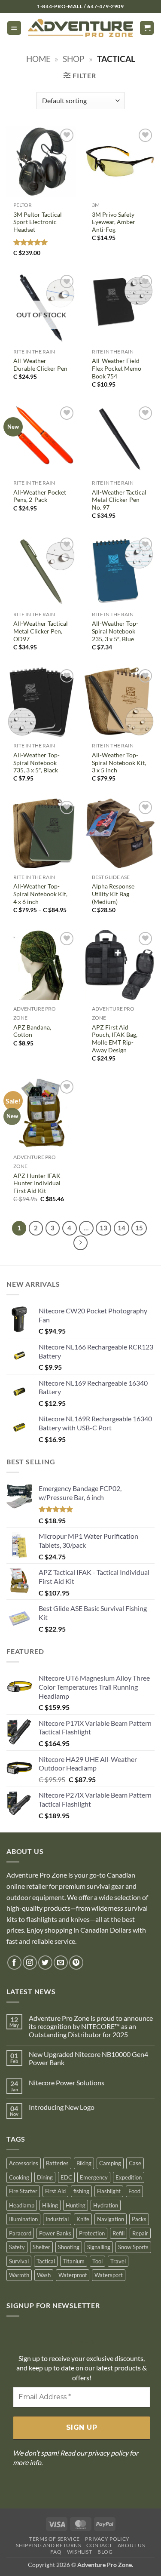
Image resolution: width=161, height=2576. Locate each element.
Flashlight (109, 2191)
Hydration (106, 2205)
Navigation (111, 2219)
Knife (83, 2219)
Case (135, 2163)
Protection (92, 2233)
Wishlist (80, 2552)
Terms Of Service (55, 2539)
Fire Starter (23, 2191)
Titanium (74, 2261)
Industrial (57, 2219)
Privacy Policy (107, 2539)
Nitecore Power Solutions (67, 2083)
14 (122, 1228)
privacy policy (108, 2453)
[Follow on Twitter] (45, 1963)
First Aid (55, 2191)
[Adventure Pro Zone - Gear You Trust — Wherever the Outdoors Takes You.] (80, 28)
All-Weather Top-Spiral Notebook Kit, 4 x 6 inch (40, 894)
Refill (118, 2233)
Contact (99, 2545)
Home (38, 59)
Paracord (20, 2233)
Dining (45, 2177)
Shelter (41, 2247)
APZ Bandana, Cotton (32, 1031)
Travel (118, 2261)
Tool (97, 2261)
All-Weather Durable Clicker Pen (40, 365)
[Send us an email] (61, 1963)
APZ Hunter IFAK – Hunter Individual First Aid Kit (39, 1183)
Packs (139, 2219)
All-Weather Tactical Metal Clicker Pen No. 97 (119, 500)
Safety (17, 2247)
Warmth (19, 2275)
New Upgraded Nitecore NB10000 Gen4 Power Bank (88, 2058)
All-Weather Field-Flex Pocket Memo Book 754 (117, 368)
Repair (140, 2233)
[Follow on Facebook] (14, 1963)
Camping (110, 2163)
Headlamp (22, 2205)
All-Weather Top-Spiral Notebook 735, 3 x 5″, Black (36, 763)
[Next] (81, 1243)
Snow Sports (133, 2247)
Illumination (23, 2219)
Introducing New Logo (62, 2107)
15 (139, 1228)
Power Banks (55, 2233)
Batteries (57, 2163)
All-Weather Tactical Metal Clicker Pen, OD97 (41, 631)
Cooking (19, 2177)
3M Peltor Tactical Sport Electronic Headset (38, 222)
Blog (105, 2552)
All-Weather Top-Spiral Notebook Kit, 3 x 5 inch (119, 763)
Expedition (129, 2177)
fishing (81, 2191)
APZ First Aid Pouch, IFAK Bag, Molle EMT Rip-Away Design (115, 1039)
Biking (84, 2163)
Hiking (50, 2205)
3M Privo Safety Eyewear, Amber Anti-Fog (114, 222)
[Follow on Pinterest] (76, 1963)
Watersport (109, 2275)
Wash (44, 2275)
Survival (19, 2261)
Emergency (94, 2177)
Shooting (69, 2247)
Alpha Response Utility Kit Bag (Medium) (113, 894)
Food (134, 2191)
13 (103, 1228)
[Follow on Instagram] (30, 1963)
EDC (66, 2177)
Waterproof (73, 2275)
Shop (74, 59)
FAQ (56, 2552)
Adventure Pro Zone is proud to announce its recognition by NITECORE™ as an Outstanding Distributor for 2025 (91, 2026)
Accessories (24, 2163)
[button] (14, 28)
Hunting (76, 2205)
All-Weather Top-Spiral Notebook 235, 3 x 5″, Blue (115, 631)
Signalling (99, 2247)
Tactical (46, 2261)
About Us (131, 2545)
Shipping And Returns (48, 2545)
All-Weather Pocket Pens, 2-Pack (40, 496)
